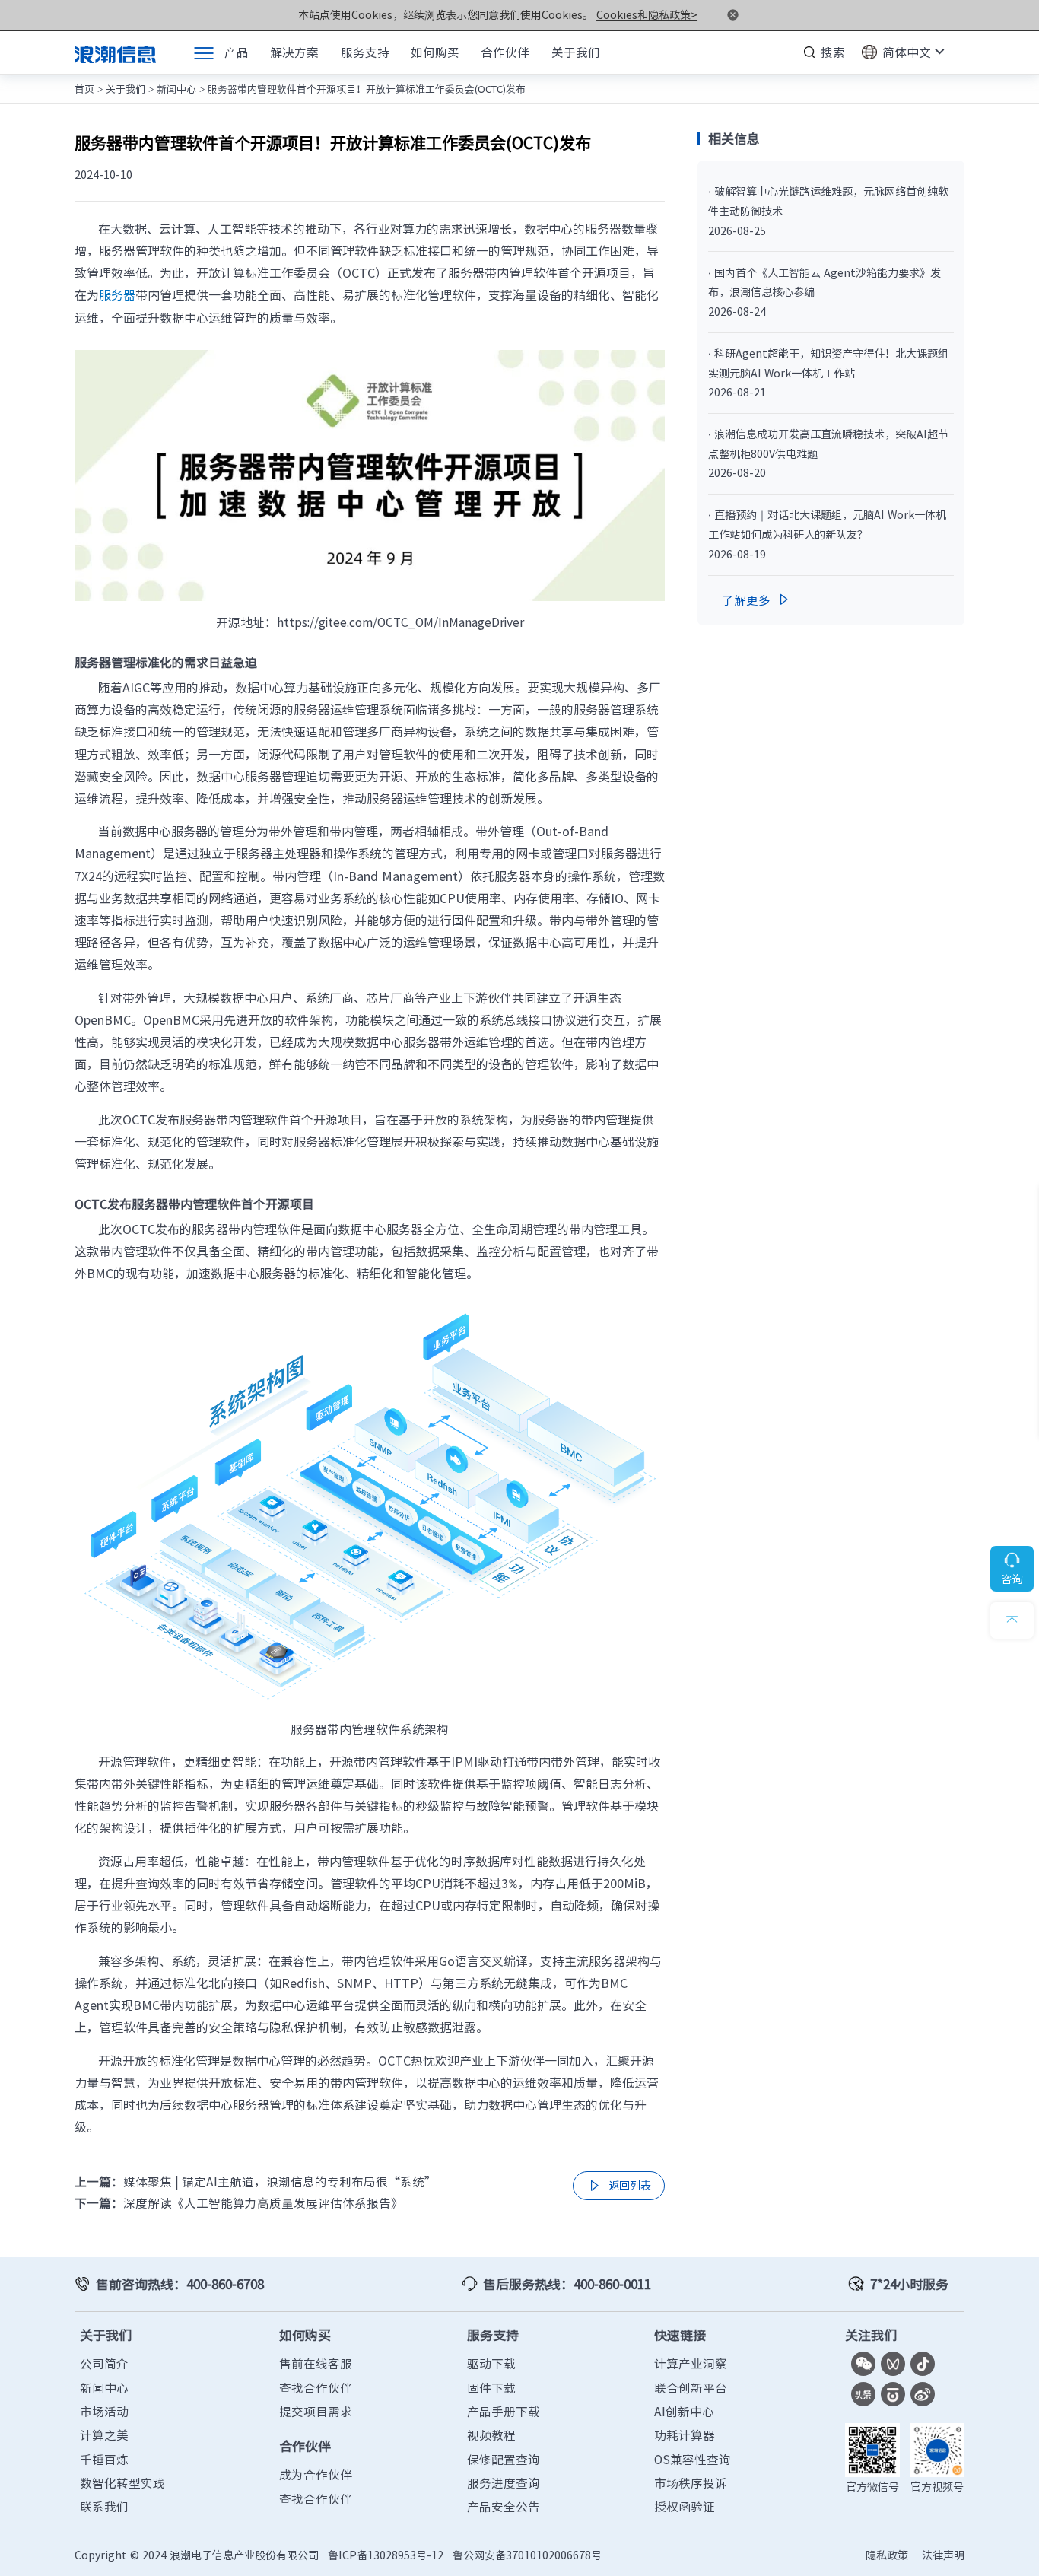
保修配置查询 (504, 2459)
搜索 (833, 52)
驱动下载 (491, 2363)
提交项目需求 (316, 2411)
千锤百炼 (104, 2459)
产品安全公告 (504, 2506)
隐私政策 (887, 2555)
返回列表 (618, 2186)
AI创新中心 (684, 2411)
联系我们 (104, 2506)
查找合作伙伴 (316, 2388)
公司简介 (104, 2363)
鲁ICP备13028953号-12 (386, 2555)
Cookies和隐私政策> (647, 15)
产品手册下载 (504, 2411)
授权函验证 (685, 2506)
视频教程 (491, 2435)
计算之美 (104, 2435)
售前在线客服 (316, 2363)
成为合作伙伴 (316, 2474)
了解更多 (757, 600)
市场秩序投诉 (691, 2483)
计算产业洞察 (691, 2363)
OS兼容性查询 (693, 2459)
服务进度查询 (504, 2483)
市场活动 (104, 2411)
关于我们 (126, 89)
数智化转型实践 (122, 2483)
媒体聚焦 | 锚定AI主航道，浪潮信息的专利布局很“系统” (280, 2182)
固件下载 (491, 2388)
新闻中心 (176, 89)
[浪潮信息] (115, 52)
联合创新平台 (691, 2388)
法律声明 (943, 2555)
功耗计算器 (685, 2435)
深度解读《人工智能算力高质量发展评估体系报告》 (263, 2203)
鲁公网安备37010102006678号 (527, 2555)
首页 (84, 89)
